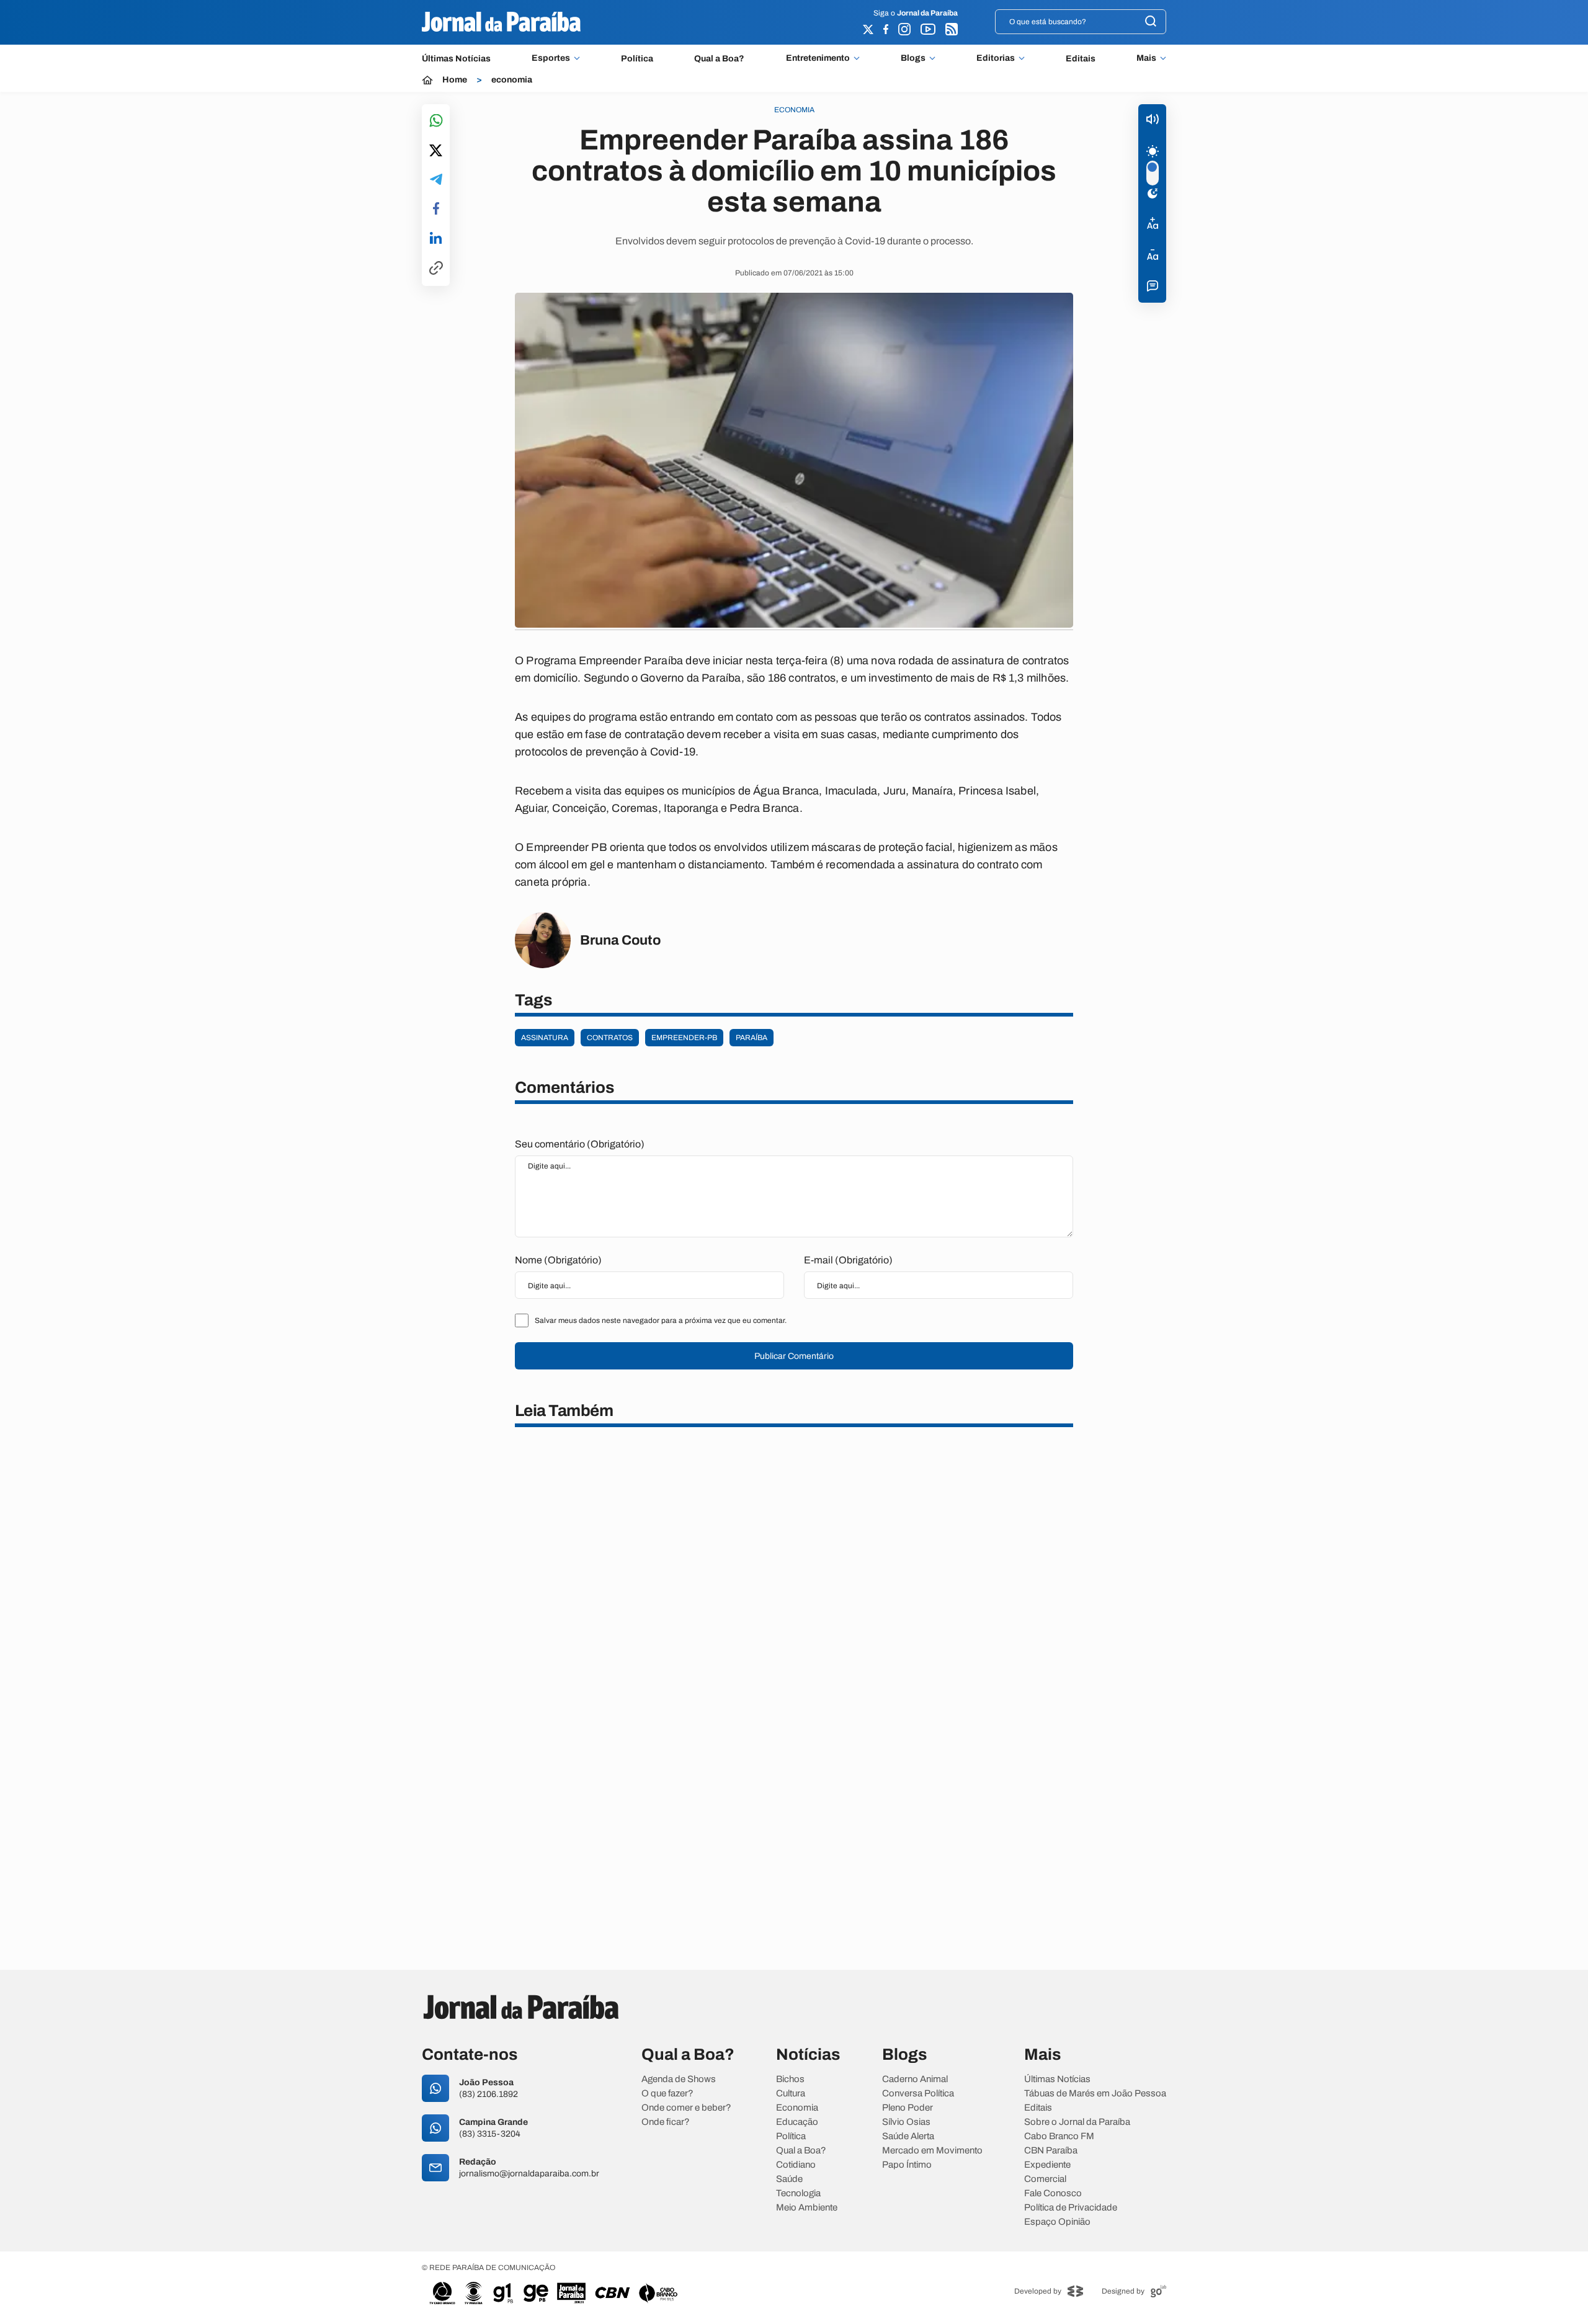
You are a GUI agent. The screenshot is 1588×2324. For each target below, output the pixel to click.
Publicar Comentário (794, 1356)
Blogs (913, 58)
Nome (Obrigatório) (558, 1260)
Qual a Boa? (719, 59)
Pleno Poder (908, 2108)
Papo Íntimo (907, 2165)
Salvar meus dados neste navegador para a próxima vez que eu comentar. (661, 1320)
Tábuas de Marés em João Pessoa (1095, 2094)
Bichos (790, 2079)
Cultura (791, 2094)
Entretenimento (818, 58)
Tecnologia (798, 2193)
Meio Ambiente (807, 2208)
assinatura (545, 1038)
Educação (797, 2122)
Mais (1146, 58)
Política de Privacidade (1071, 2208)
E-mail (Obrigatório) (848, 1260)
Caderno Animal (915, 2079)
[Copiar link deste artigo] (436, 269)
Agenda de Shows (679, 2079)
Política (637, 59)
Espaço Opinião (1057, 2222)
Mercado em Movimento (932, 2151)
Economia (797, 2108)
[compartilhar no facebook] (436, 209)
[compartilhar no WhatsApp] (436, 121)
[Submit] (1151, 22)
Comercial (1045, 2179)
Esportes (551, 58)
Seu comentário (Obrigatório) (580, 1144)
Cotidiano (796, 2165)
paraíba (752, 1038)
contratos (610, 1038)
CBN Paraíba (1051, 2151)
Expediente (1047, 2165)
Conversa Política (918, 2094)
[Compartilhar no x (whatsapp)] (436, 151)
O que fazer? (667, 2094)
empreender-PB (684, 1038)
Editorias (996, 58)
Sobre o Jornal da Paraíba (1077, 2122)
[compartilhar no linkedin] (436, 239)
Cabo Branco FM (1059, 2136)
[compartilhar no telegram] (436, 180)
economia (512, 80)
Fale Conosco (1053, 2193)
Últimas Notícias (456, 59)
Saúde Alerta (908, 2136)
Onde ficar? (666, 2122)
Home (455, 80)
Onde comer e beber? (686, 2108)
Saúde (789, 2179)
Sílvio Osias (906, 2122)
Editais (1081, 59)
